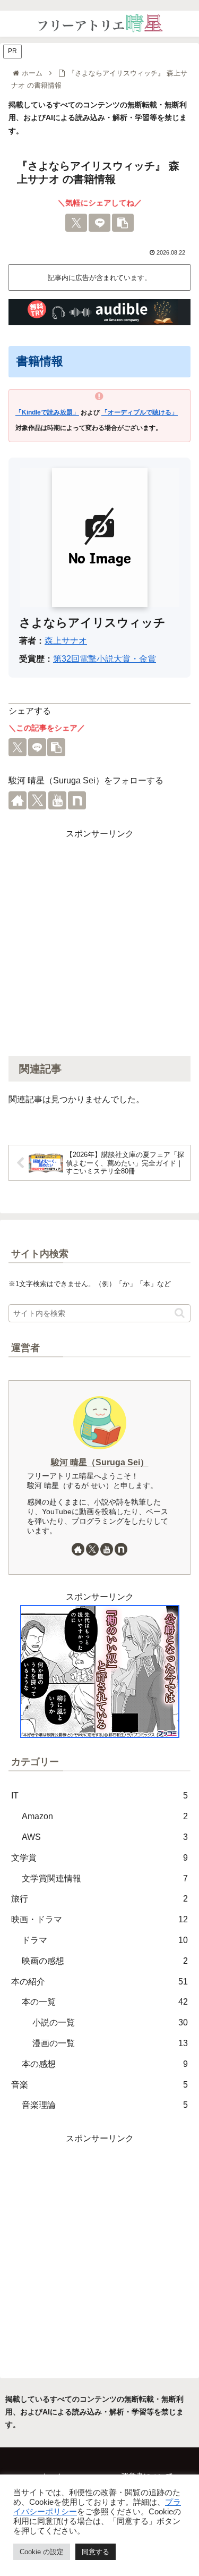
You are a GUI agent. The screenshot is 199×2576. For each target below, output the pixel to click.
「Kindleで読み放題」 (47, 412)
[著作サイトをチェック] (18, 800)
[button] (123, 223)
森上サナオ (66, 641)
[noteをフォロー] (77, 800)
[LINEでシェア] (99, 223)
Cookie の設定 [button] (42, 2552)
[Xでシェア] (76, 223)
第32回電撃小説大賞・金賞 (105, 659)
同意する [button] (96, 2552)
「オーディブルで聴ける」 (140, 412)
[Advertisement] (99, 941)
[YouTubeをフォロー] (57, 800)
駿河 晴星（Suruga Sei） (100, 1462)
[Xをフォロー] (37, 800)
